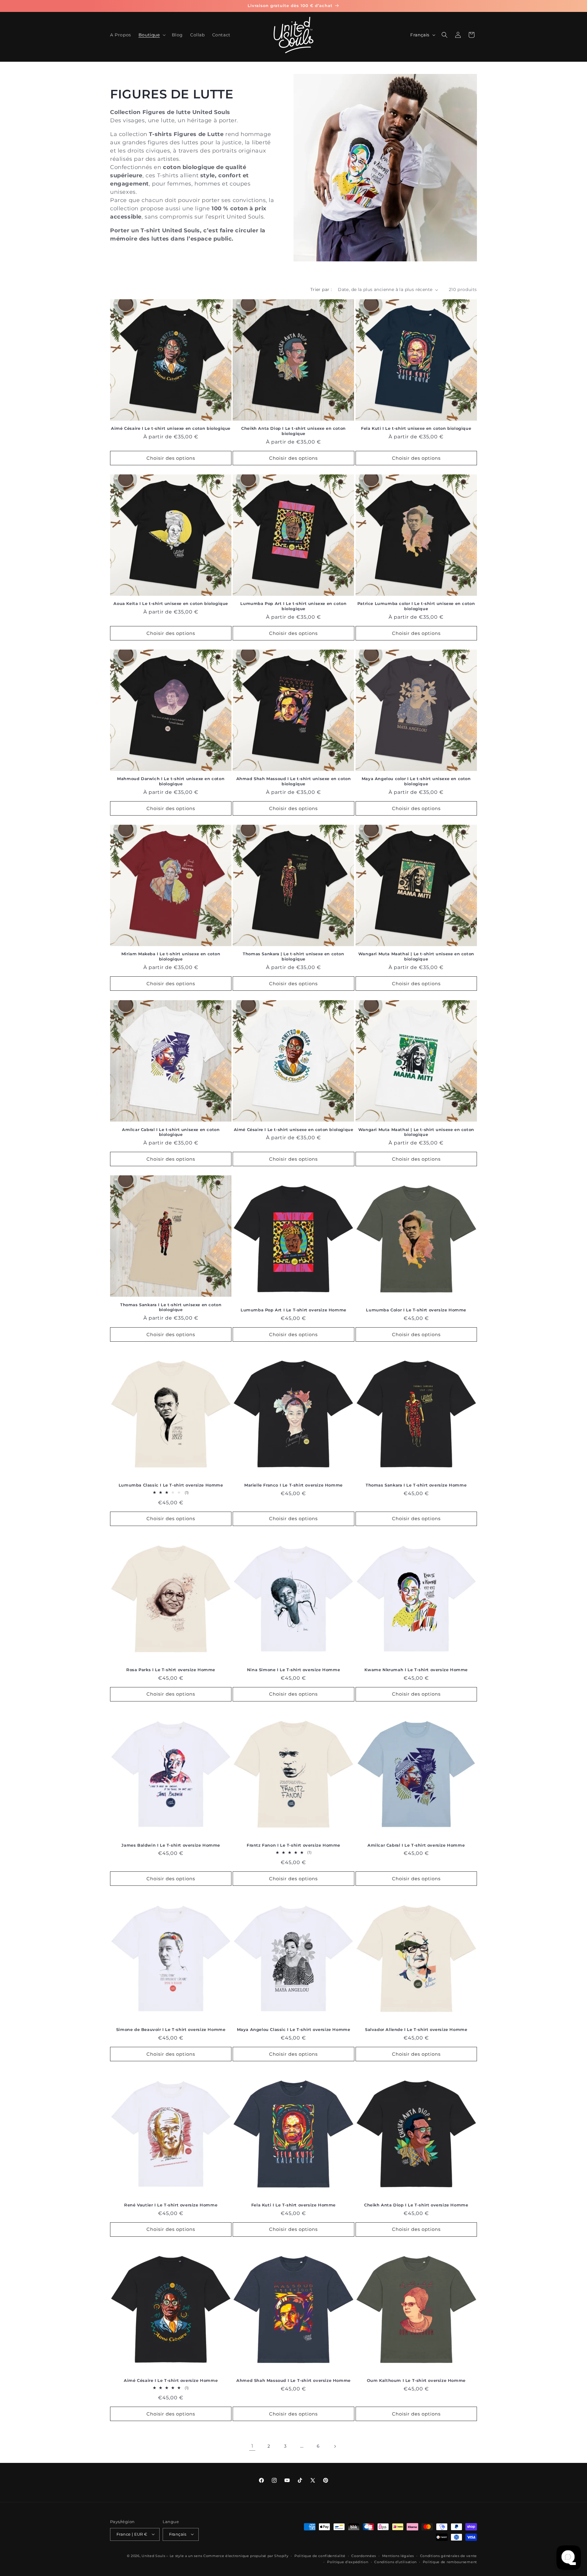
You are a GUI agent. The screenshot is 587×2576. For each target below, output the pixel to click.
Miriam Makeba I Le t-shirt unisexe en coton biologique (171, 957)
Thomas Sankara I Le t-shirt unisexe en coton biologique (171, 1307)
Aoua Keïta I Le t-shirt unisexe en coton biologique (171, 604)
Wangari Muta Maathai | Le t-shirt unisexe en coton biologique (416, 957)
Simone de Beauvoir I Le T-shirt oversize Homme (171, 2029)
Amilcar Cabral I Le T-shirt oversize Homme (416, 1845)
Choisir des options (171, 458)
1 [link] (252, 2446)
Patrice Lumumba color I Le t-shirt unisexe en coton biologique (416, 606)
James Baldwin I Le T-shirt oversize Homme (171, 1845)
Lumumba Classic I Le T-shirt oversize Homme (171, 1485)
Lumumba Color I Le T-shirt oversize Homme (416, 1310)
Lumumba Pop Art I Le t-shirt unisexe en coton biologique (293, 606)
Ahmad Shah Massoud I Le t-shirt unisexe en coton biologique (294, 781)
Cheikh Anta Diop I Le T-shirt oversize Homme (416, 2205)
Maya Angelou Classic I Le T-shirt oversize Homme (294, 2029)
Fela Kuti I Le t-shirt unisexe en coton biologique (416, 429)
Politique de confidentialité (320, 2556)
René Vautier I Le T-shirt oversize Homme (171, 2205)
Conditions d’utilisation (395, 2562)
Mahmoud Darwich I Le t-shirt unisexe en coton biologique (171, 781)
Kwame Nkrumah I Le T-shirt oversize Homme (416, 1670)
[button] (151, 35)
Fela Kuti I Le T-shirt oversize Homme (293, 2205)
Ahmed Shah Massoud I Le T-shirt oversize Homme (293, 2380)
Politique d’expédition (348, 2562)
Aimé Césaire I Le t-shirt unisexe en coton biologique (171, 429)
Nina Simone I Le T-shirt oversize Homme (293, 1670)
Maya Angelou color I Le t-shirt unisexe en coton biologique (416, 781)
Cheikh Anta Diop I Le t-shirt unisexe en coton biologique (293, 431)
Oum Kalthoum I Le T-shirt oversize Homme (416, 2380)
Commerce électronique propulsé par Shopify (246, 2556)
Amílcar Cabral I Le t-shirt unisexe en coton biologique (171, 1132)
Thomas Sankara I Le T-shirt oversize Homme (416, 1485)
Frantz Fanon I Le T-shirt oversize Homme (293, 1845)
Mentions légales (398, 2556)
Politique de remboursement (450, 2562)
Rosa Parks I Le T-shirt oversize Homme (171, 1670)
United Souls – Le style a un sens (172, 2556)
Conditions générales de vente (449, 2556)
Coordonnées (364, 2556)
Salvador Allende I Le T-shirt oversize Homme (416, 2029)
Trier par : (321, 289)
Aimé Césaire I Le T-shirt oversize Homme (171, 2380)
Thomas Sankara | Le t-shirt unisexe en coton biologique (293, 957)
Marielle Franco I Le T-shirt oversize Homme (293, 1485)
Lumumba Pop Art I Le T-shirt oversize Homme (293, 1310)
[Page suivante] (335, 2446)
